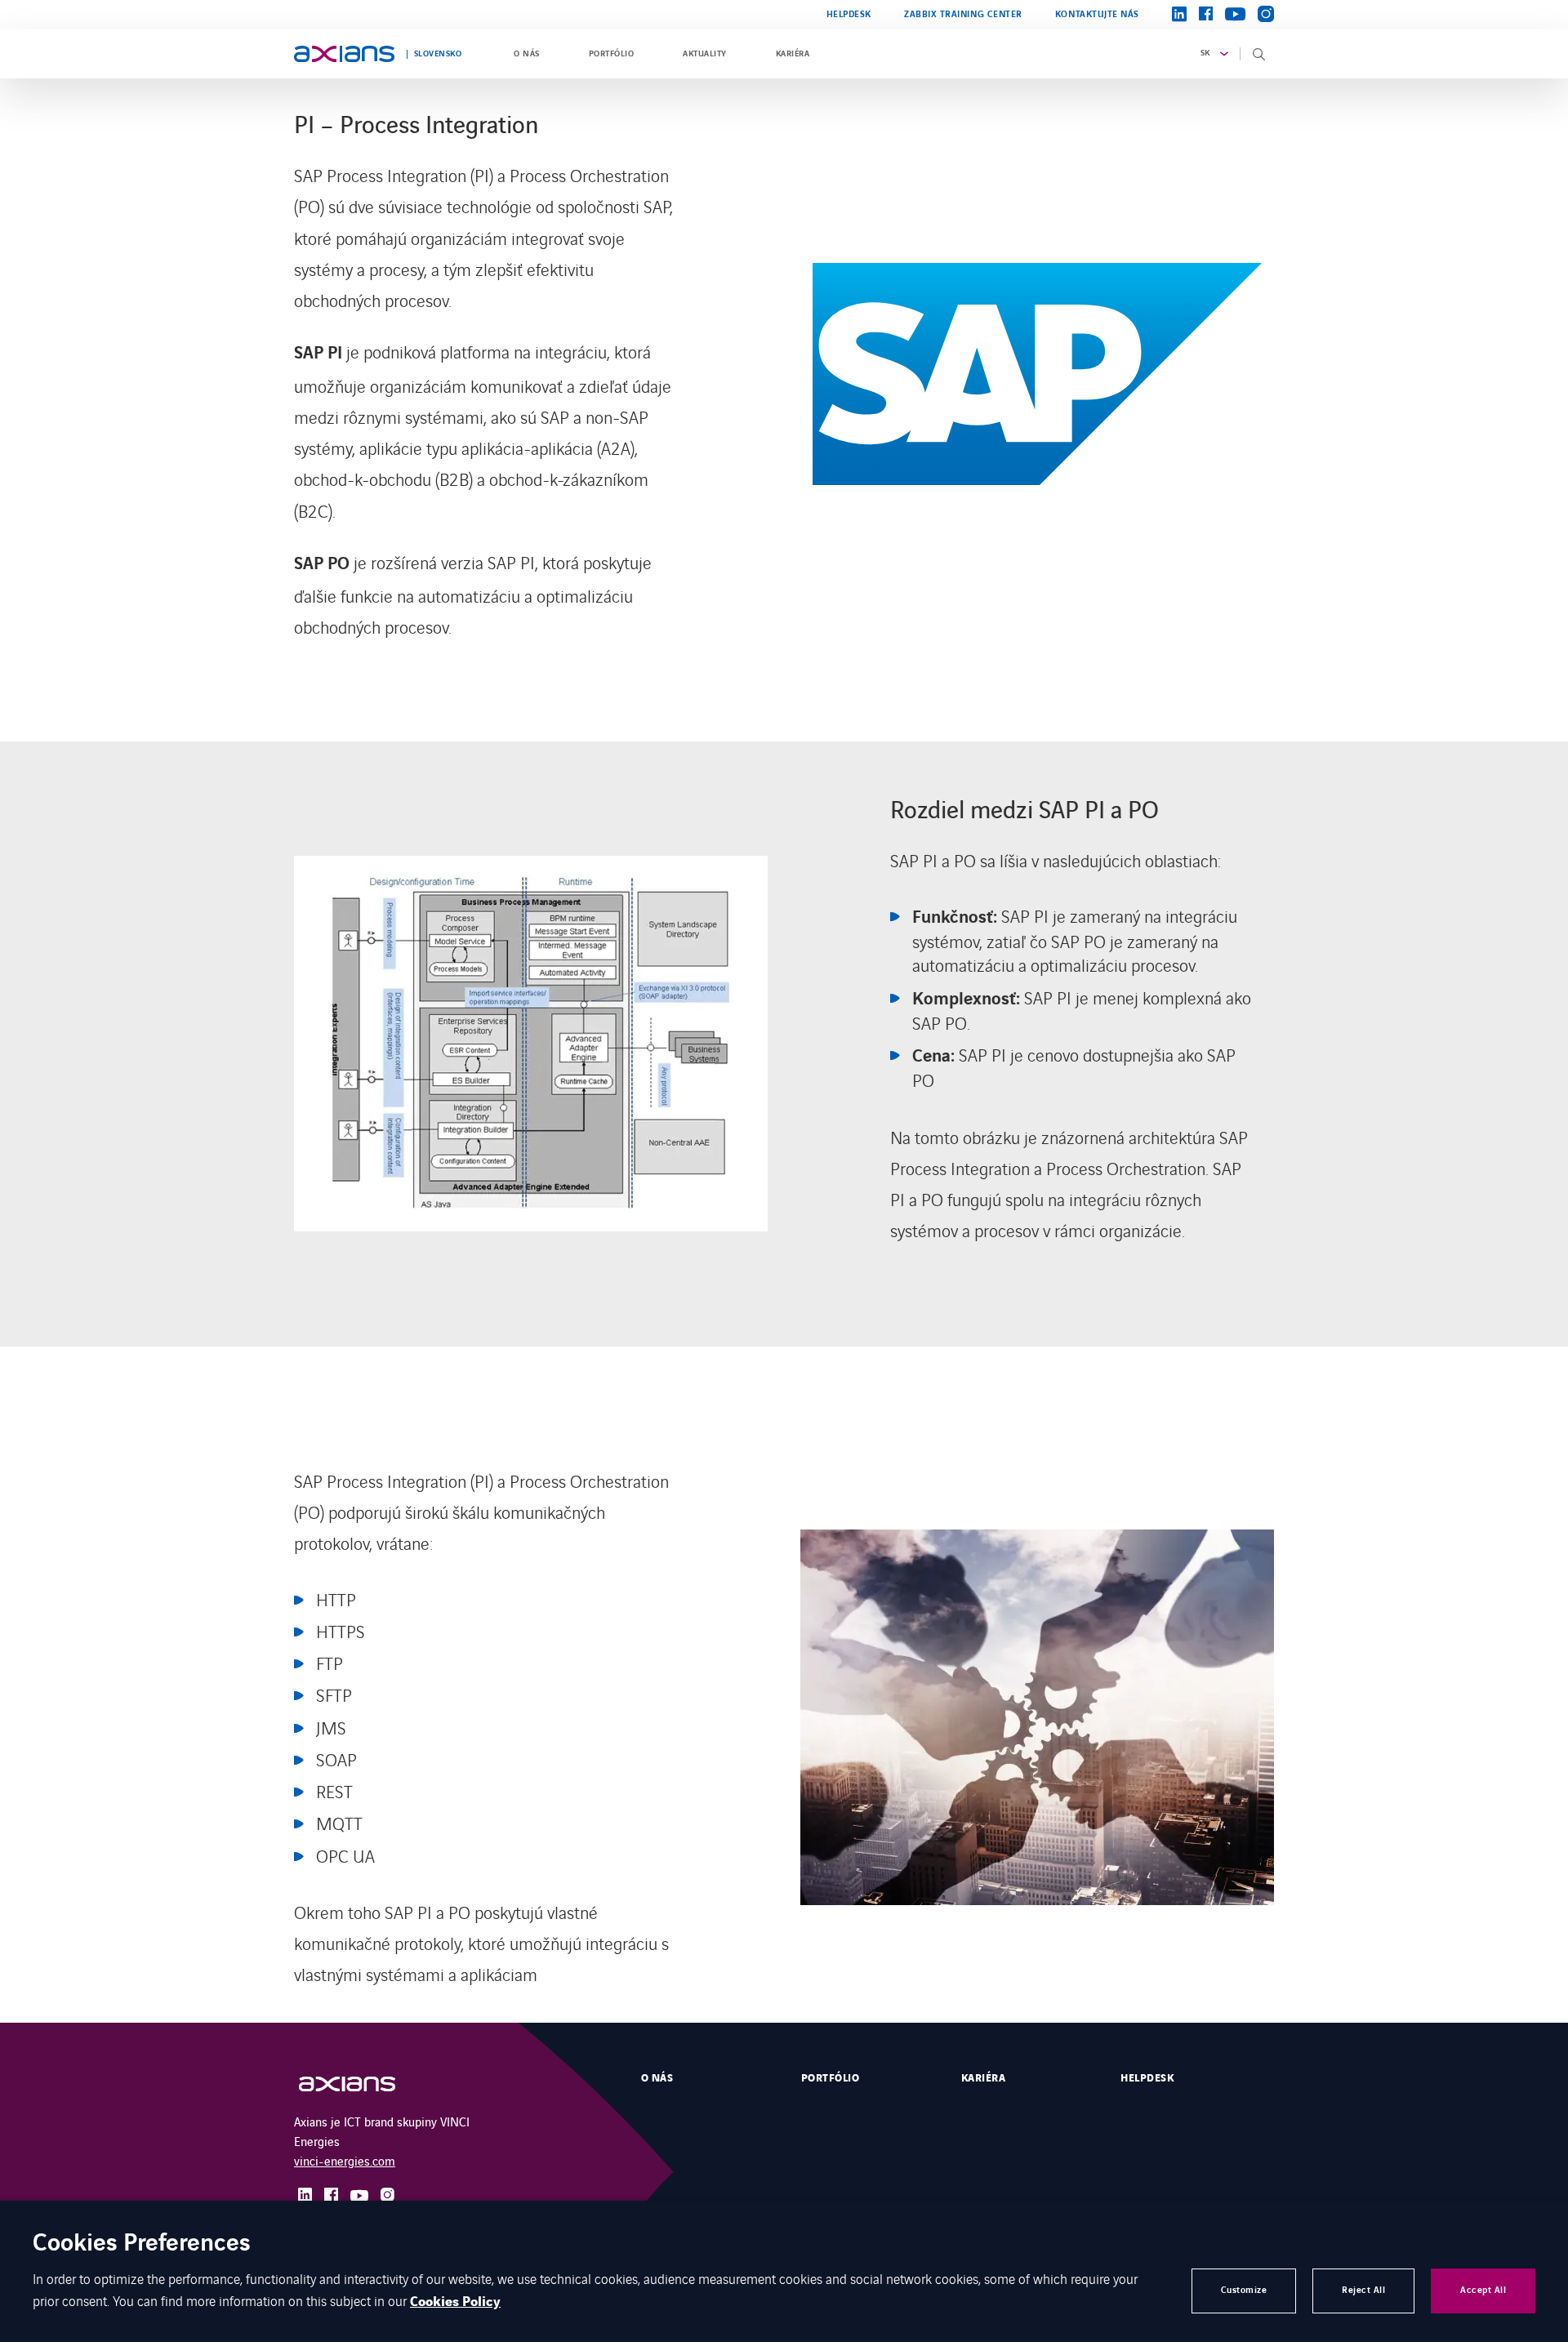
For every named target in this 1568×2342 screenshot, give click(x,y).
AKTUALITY (704, 54)
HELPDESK (849, 14)
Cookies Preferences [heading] (142, 2244)
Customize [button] (1244, 2290)
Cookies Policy (455, 2302)
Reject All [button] (1363, 2290)
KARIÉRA (793, 54)
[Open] (363, 2084)
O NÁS (657, 2078)
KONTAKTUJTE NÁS (1097, 14)
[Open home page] (344, 54)
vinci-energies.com (345, 2160)
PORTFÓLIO (611, 54)
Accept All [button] (1483, 2290)
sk (1205, 53)
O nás (526, 54)
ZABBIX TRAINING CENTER (963, 14)
